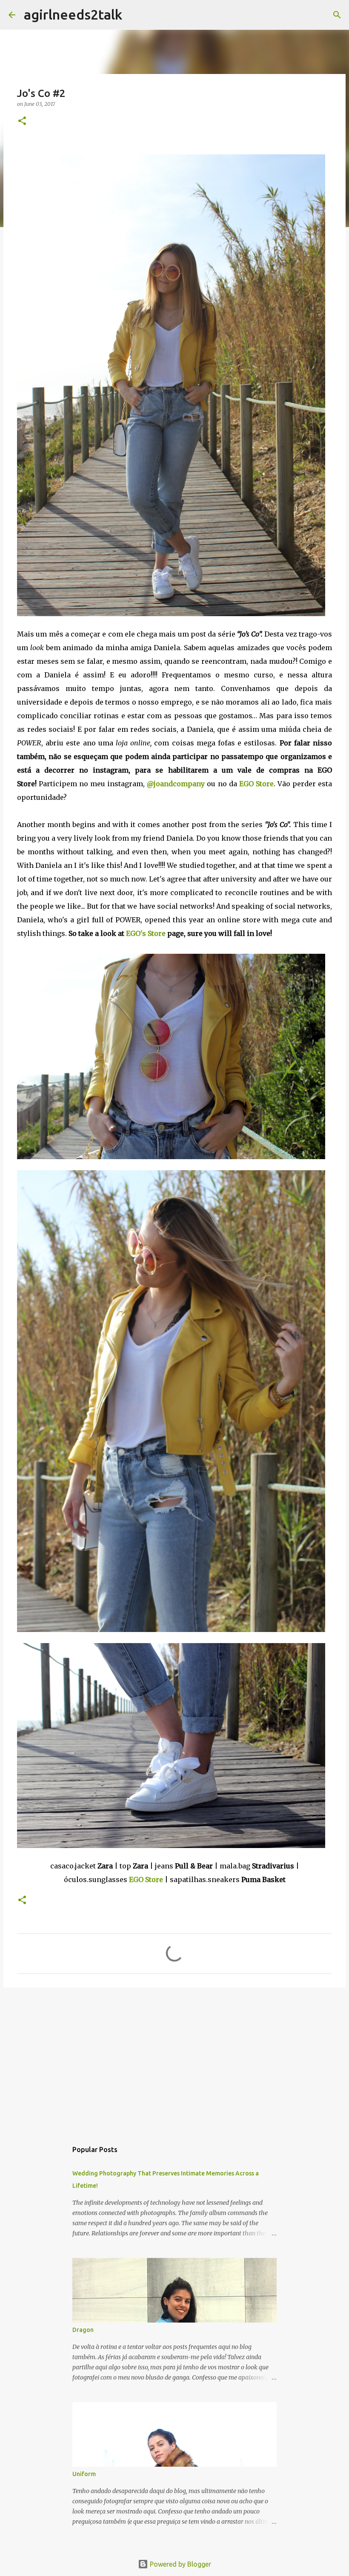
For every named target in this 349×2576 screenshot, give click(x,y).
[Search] (134, 15)
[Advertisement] (174, 2060)
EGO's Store (146, 933)
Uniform (84, 2474)
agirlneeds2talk (73, 14)
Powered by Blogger (180, 2564)
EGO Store (146, 1879)
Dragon (83, 2330)
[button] (22, 121)
